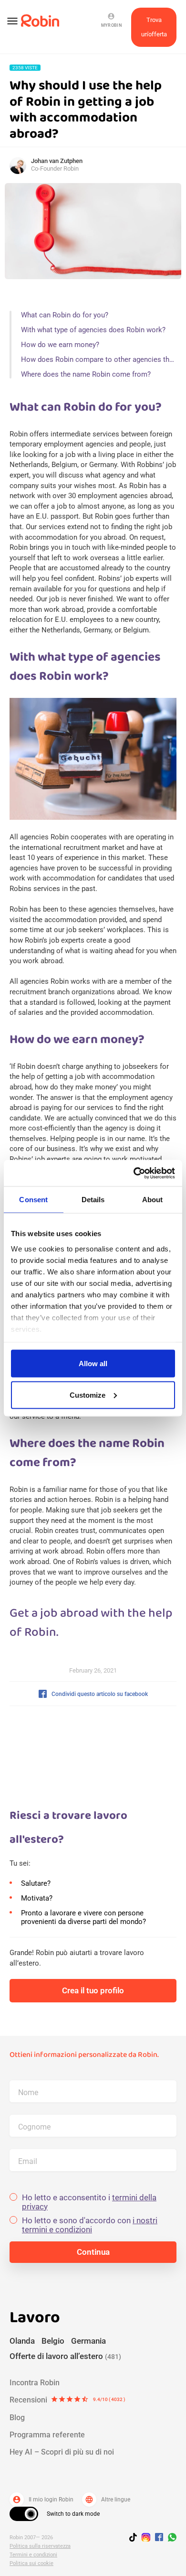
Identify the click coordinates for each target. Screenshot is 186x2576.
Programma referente (47, 2435)
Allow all (93, 1364)
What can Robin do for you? (65, 315)
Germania (88, 2341)
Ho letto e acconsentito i (89, 2202)
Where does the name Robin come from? (86, 374)
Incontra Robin (35, 2383)
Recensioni (67, 2400)
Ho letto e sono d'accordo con (90, 2225)
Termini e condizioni (33, 2555)
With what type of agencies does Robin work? (93, 330)
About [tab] (153, 1200)
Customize (88, 1395)
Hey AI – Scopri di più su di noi (62, 2452)
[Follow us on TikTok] (135, 2539)
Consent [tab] (33, 1200)
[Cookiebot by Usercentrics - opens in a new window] (134, 1173)
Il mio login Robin (43, 2500)
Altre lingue (108, 2500)
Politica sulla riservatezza (40, 2546)
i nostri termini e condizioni (90, 2225)
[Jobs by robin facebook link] (159, 2538)
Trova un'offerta (154, 27)
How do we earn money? (60, 345)
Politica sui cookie (31, 2563)
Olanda (22, 2341)
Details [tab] (93, 1200)
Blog (17, 2418)
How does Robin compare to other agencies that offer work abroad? (99, 359)
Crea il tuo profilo (93, 1990)
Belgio (53, 2341)
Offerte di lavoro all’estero (65, 2356)
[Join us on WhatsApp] (170, 2539)
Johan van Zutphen (57, 161)
